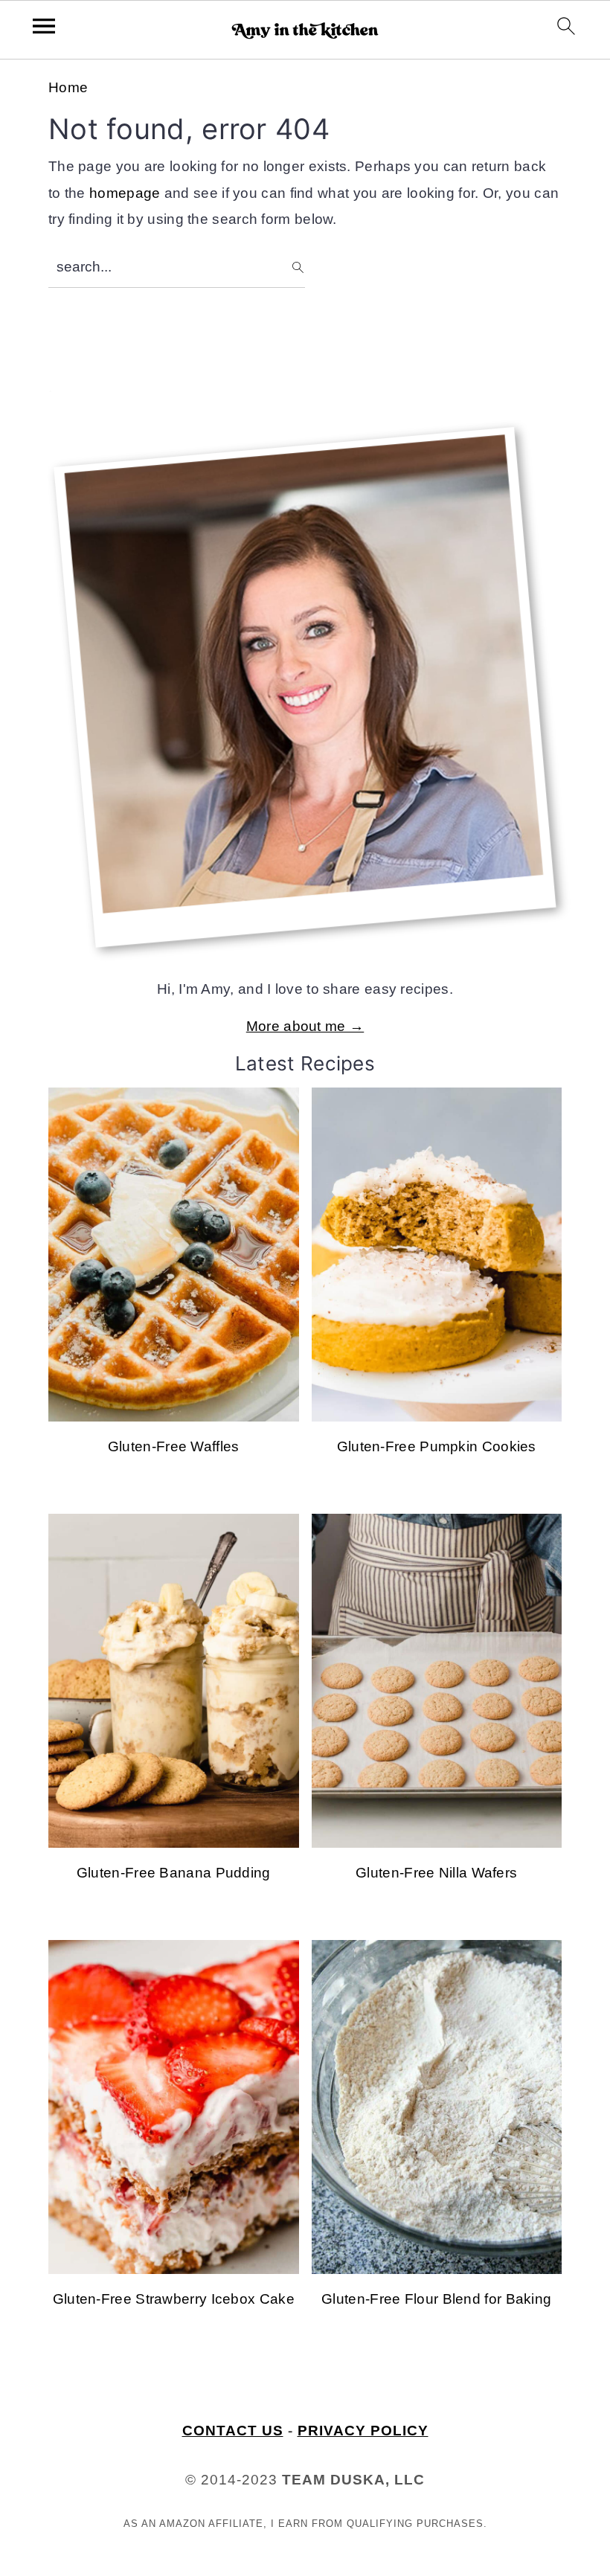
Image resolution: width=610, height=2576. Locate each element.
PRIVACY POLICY (363, 2431)
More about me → (305, 1026)
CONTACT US (233, 2431)
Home (68, 87)
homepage (125, 193)
